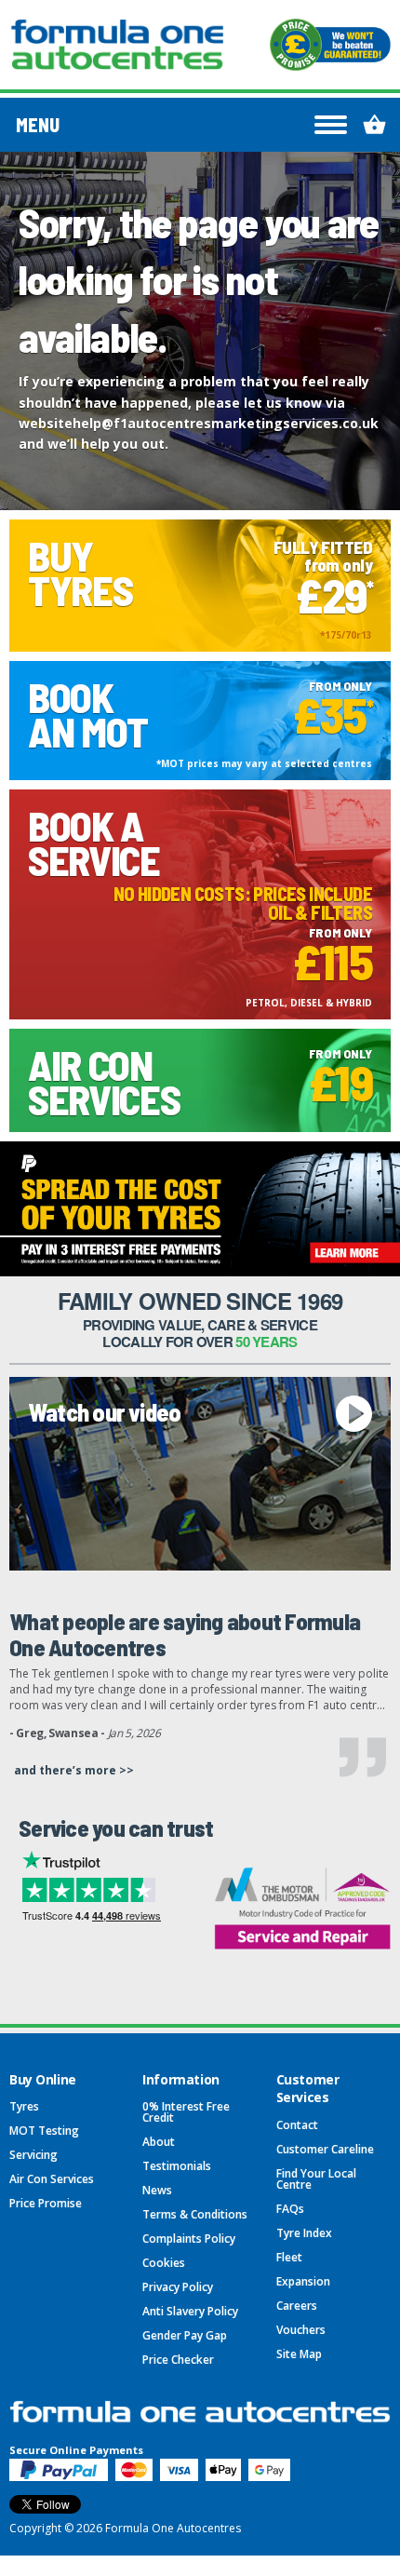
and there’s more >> (74, 1770)
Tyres (24, 2106)
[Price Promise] (330, 45)
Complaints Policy (189, 2239)
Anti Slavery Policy (190, 2311)
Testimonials (177, 2166)
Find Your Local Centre (316, 2179)
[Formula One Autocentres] (117, 45)
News (157, 2190)
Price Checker (178, 2360)
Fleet (289, 2257)
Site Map (299, 2354)
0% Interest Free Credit (186, 2112)
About (159, 2142)
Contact (297, 2125)
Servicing (33, 2155)
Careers (297, 2306)
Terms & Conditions (195, 2214)
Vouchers (301, 2330)
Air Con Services (52, 2179)
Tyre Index (304, 2233)
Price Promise (46, 2203)
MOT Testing (44, 2131)
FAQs (290, 2209)
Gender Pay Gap (185, 2335)
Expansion (303, 2281)
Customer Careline (325, 2149)
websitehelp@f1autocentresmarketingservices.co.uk (199, 423)
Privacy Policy (178, 2287)
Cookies (164, 2263)
